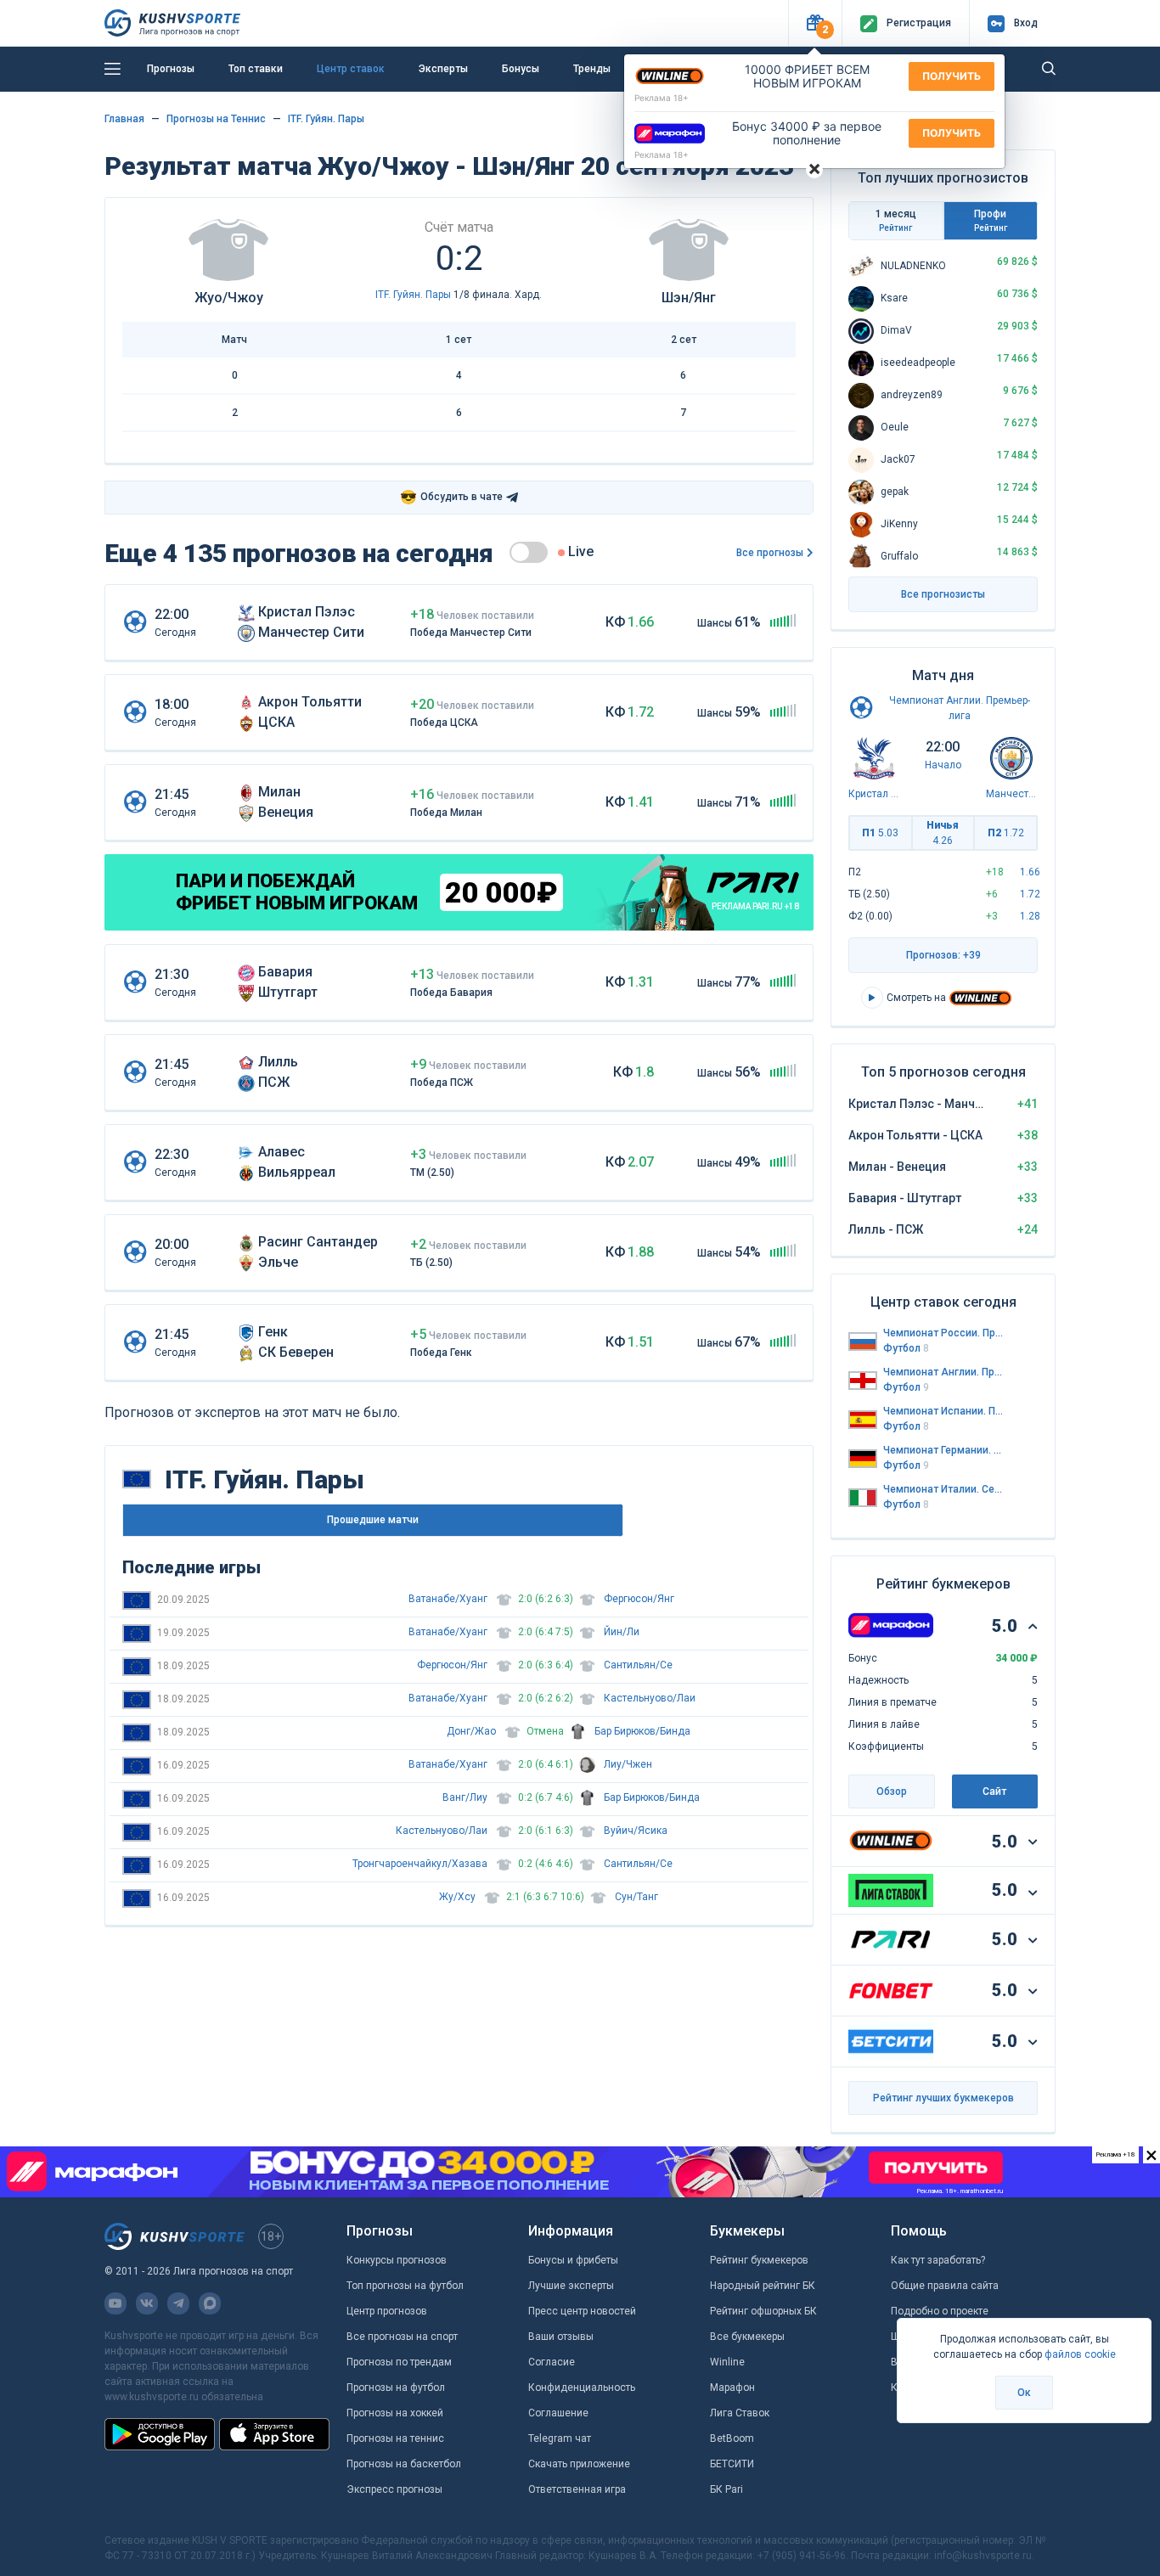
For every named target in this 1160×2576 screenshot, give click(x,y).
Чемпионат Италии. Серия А (943, 1489)
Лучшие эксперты (571, 2286)
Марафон (732, 2388)
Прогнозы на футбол (396, 2388)
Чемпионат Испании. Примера (943, 1411)
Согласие (552, 2362)
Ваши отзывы (561, 2337)
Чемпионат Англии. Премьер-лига (943, 1372)
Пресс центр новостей (582, 2311)
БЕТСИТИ (732, 2464)
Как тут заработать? (938, 2260)
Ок (1024, 2393)
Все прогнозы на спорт (402, 2337)
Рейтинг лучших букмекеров (943, 2098)
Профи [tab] (991, 220)
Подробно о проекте (940, 2311)
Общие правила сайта (945, 2286)
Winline (727, 2362)
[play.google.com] (160, 2434)
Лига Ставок (740, 2413)
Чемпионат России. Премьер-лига (943, 1333)
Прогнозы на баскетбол (404, 2464)
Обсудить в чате (451, 497)
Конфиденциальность (582, 2388)
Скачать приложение (579, 2464)
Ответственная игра (577, 2489)
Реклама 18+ (662, 98)
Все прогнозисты (943, 594)
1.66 (1030, 872)
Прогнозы (171, 69)
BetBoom (732, 2438)
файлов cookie (1080, 2354)
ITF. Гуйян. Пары (326, 119)
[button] (815, 23)
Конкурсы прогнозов (397, 2260)
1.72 (1030, 894)
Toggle (529, 552)
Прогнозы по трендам (399, 2362)
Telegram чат (560, 2438)
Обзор (892, 1791)
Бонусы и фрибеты (573, 2260)
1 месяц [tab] (896, 220)
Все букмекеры (747, 2337)
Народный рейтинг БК (763, 2286)
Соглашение (558, 2413)
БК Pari (726, 2489)
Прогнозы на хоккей (395, 2413)
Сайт (994, 1791)
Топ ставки (256, 69)
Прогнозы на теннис (395, 2438)
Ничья (943, 833)
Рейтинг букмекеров (759, 2260)
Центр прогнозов (387, 2311)
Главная (124, 119)
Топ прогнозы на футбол (405, 2286)
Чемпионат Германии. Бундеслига (943, 1450)
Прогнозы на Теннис (216, 119)
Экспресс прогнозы (394, 2489)
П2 (1006, 833)
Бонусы (521, 69)
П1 (880, 833)
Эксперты (443, 69)
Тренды (592, 69)
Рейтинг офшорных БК (763, 2311)
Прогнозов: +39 (943, 955)
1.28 (1030, 916)
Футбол (906, 1348)
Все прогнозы (770, 553)
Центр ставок (351, 69)
